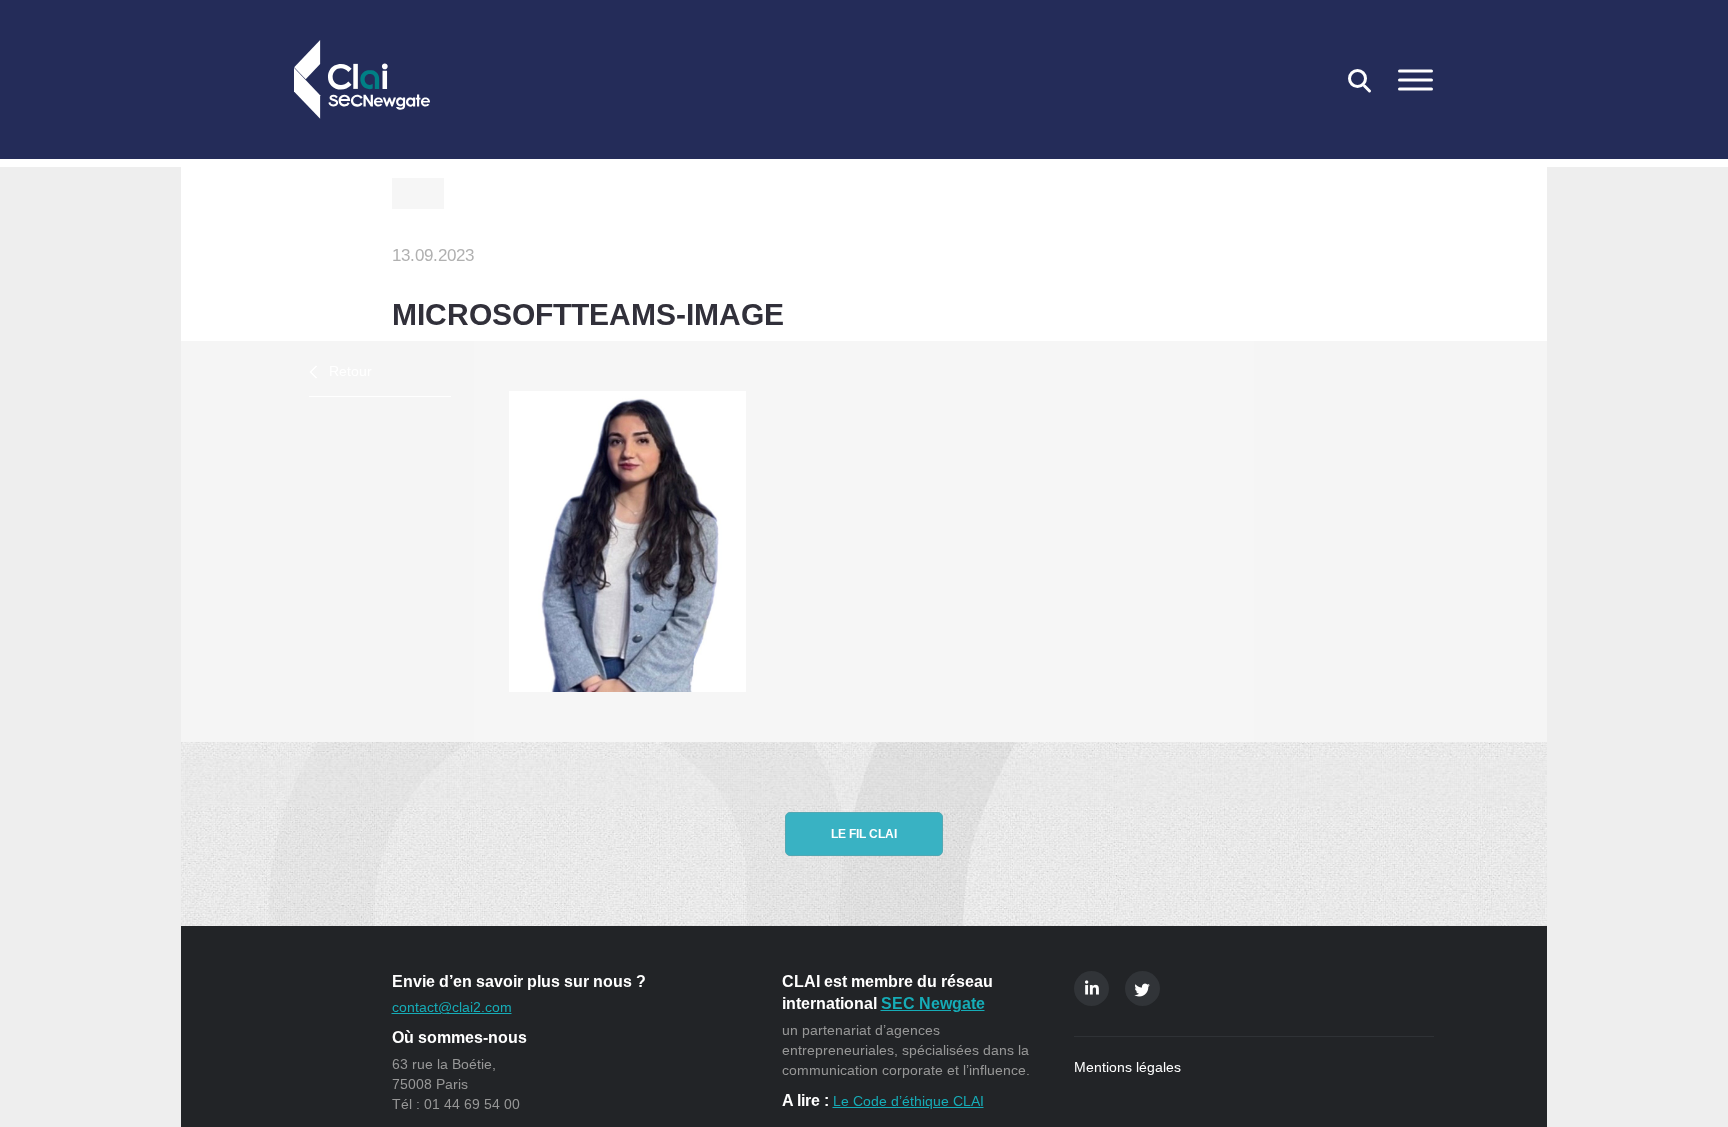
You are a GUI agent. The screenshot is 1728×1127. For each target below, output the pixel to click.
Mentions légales (1127, 1067)
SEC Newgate (933, 1003)
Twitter (1142, 988)
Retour (350, 371)
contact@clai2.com (452, 1007)
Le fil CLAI (864, 834)
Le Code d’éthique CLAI (908, 1101)
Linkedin (1091, 988)
